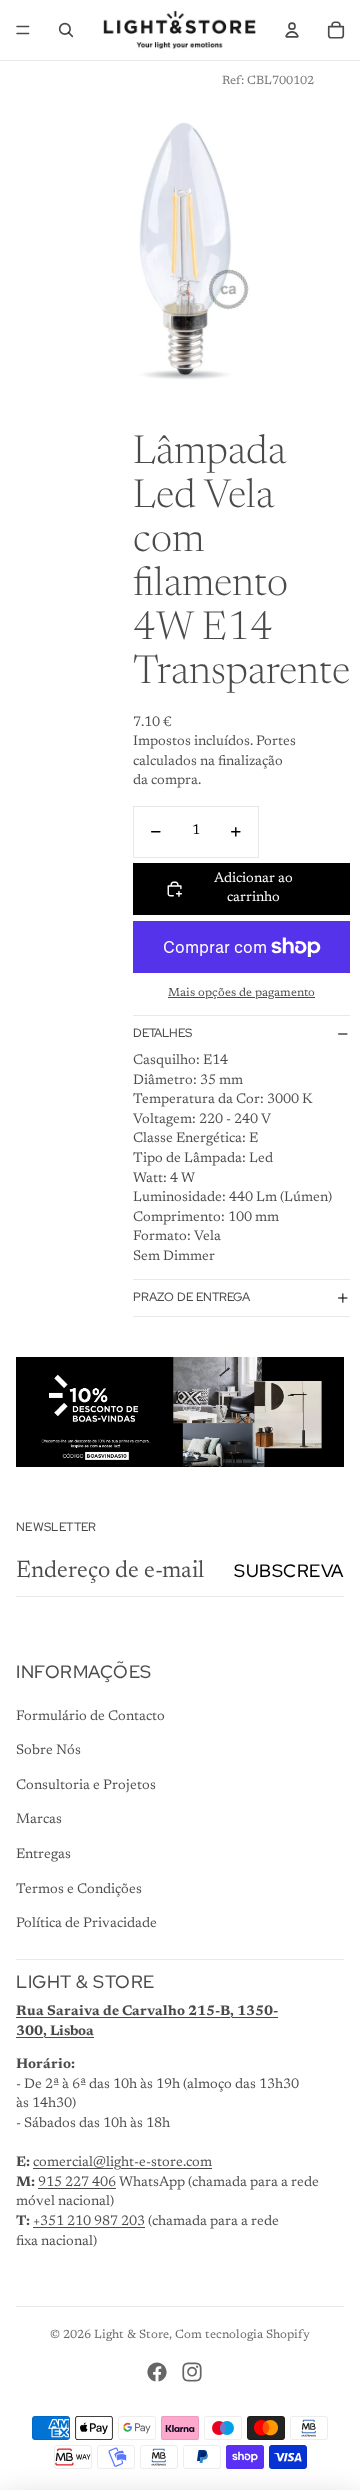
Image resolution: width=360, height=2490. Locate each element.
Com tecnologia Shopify (242, 2335)
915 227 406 (77, 2183)
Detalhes (162, 1033)
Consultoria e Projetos (86, 1786)
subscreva (289, 1570)
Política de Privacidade (86, 1924)
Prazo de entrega (191, 1297)
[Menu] (23, 30)
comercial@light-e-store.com (122, 2163)
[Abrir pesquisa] (66, 30)
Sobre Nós (48, 1751)
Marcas (39, 1820)
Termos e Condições (79, 1890)
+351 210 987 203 (89, 2222)
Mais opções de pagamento (241, 993)
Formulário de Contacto (90, 1717)
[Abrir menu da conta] (292, 30)
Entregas (43, 1855)
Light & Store (131, 2335)
